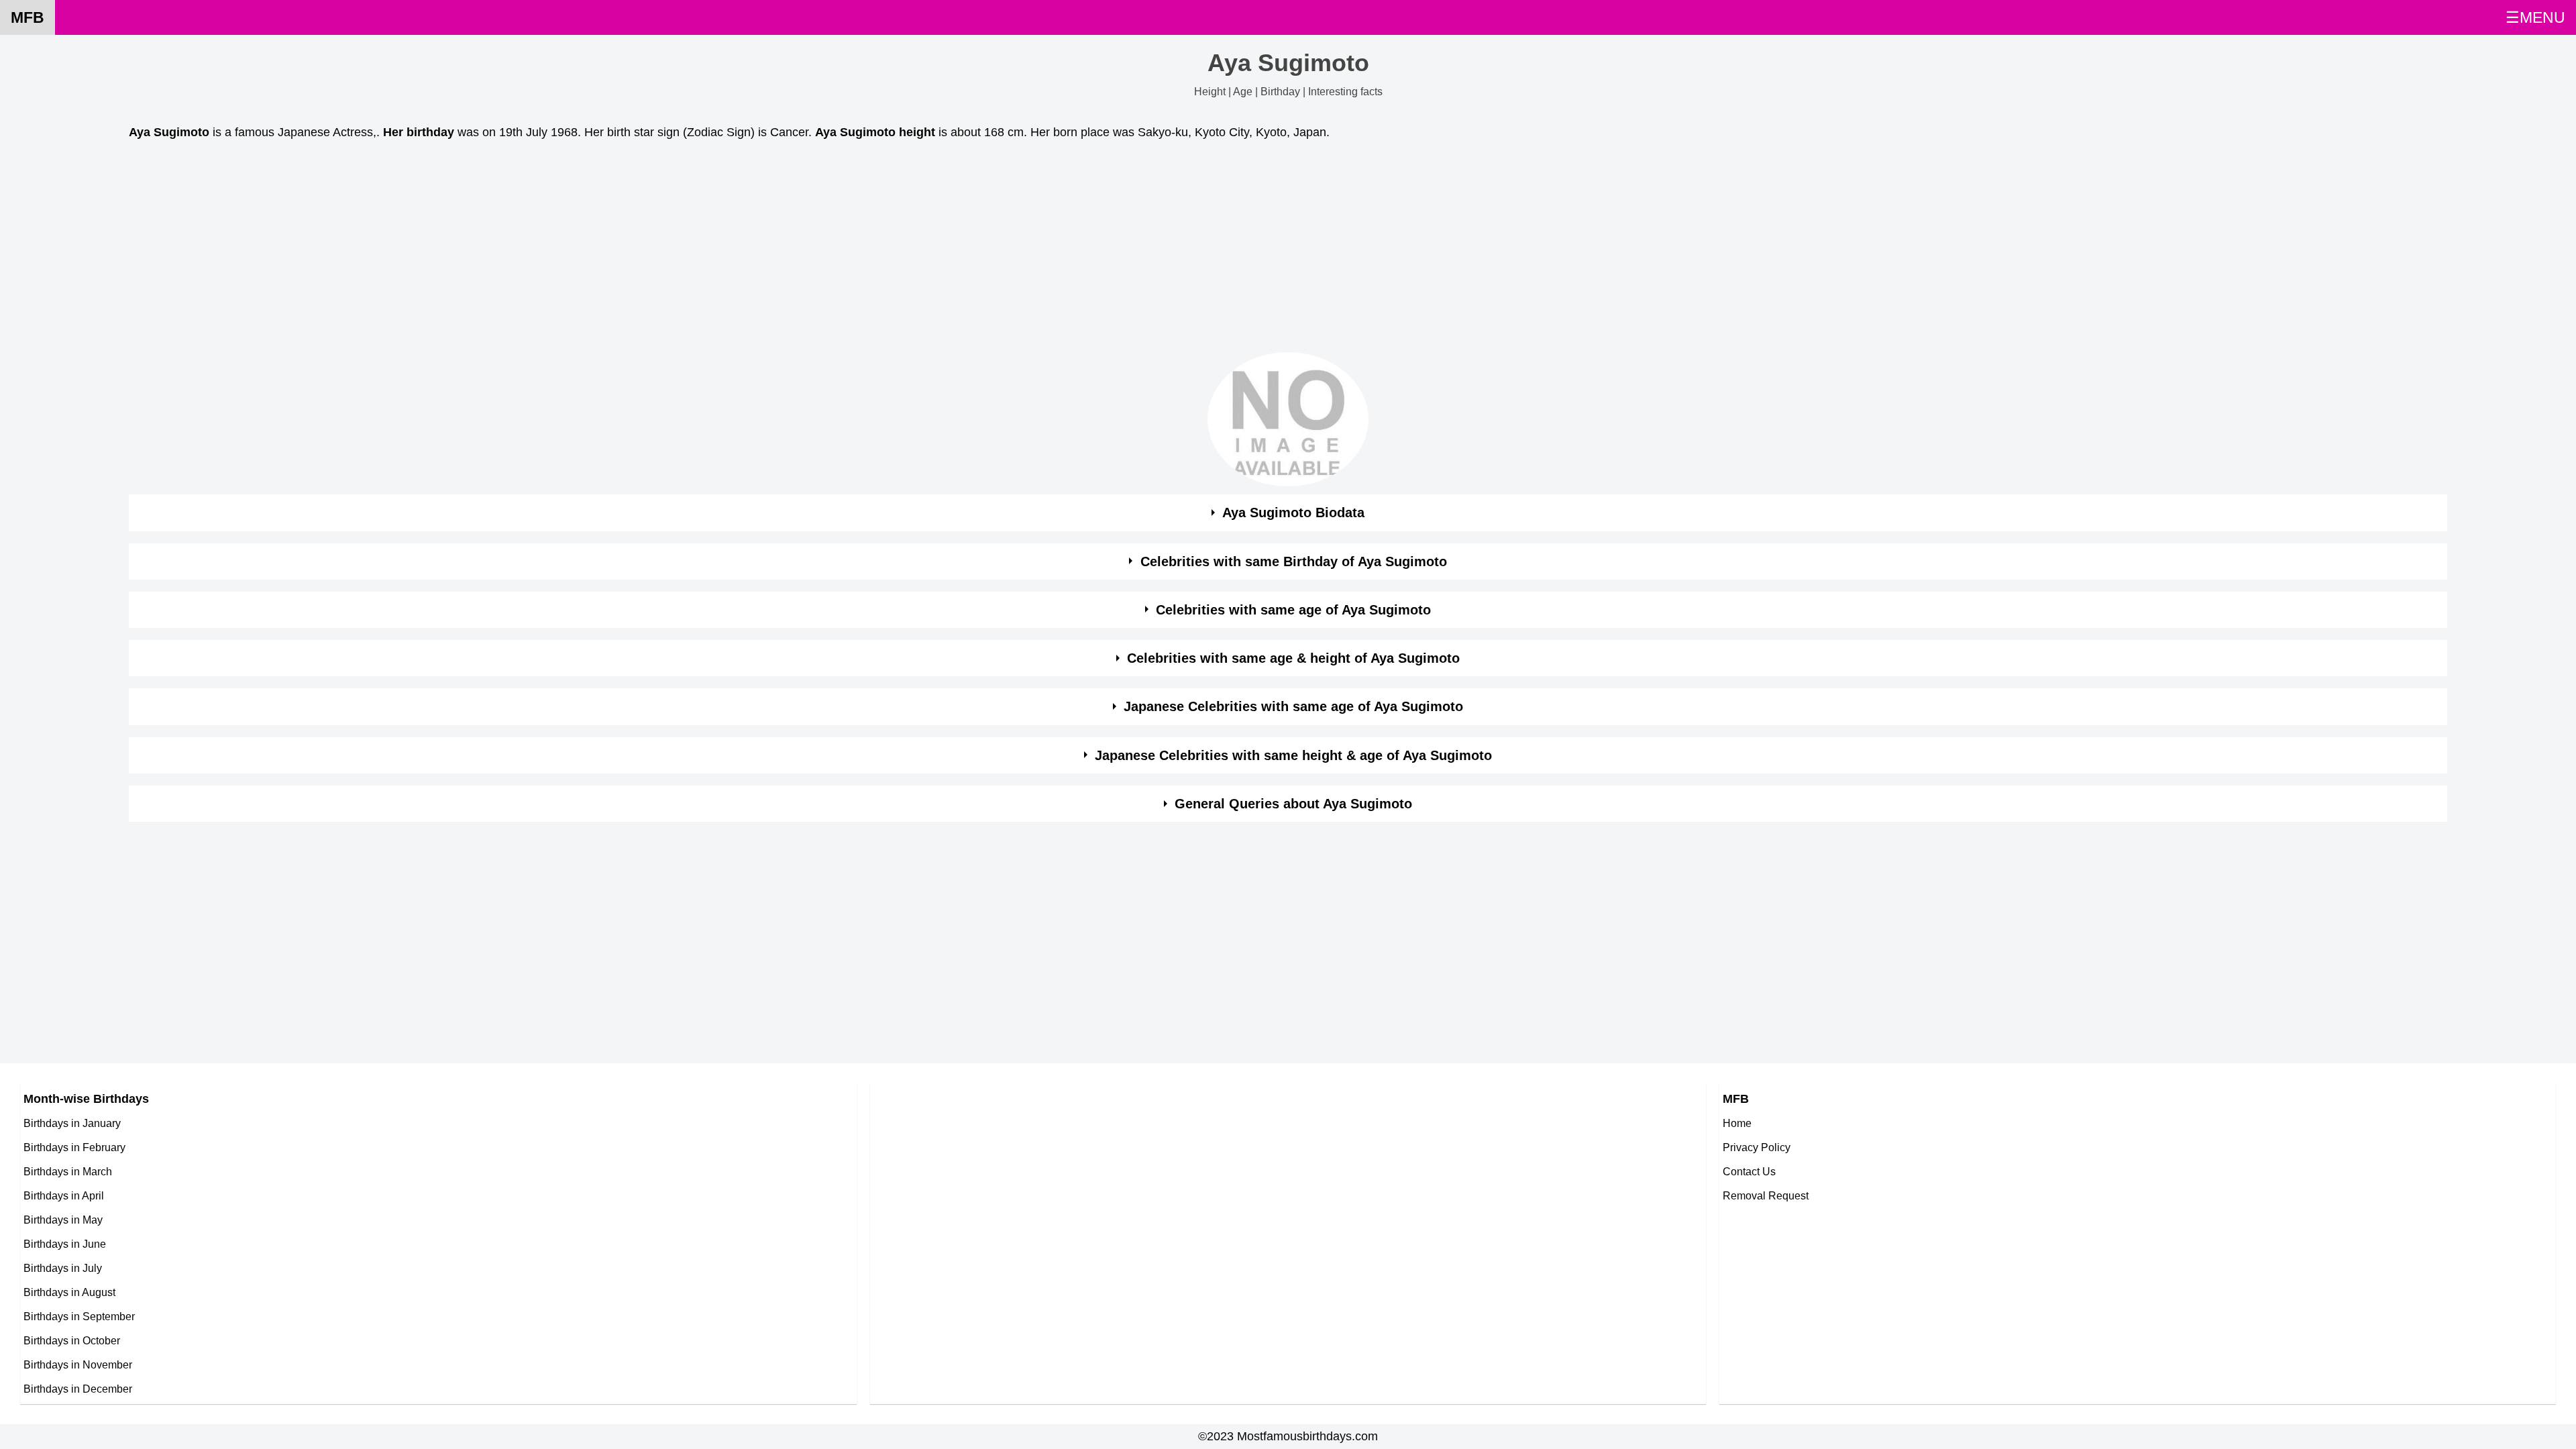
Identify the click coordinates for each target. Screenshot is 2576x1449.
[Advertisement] (531, 250)
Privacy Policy (1757, 1147)
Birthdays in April (64, 1195)
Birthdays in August (69, 1292)
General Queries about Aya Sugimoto (1293, 804)
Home (1737, 1123)
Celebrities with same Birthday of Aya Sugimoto (1294, 561)
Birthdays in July (63, 1268)
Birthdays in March (68, 1171)
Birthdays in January (72, 1123)
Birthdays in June (65, 1244)
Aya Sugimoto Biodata (1293, 513)
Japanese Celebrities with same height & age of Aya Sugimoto (1293, 755)
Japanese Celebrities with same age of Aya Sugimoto (1293, 706)
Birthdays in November (78, 1364)
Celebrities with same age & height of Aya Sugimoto (1293, 658)
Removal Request (1766, 1195)
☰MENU (2535, 17)
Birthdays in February (74, 1147)
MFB (28, 17)
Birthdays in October (72, 1340)
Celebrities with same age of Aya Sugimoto (1293, 610)
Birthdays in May (63, 1220)
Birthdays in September (79, 1316)
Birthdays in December (78, 1389)
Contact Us (1749, 1171)
